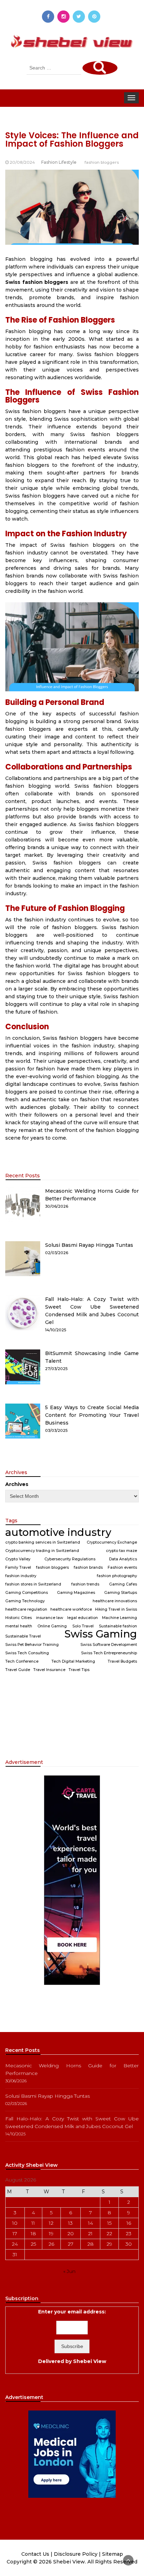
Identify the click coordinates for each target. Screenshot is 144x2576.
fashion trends (85, 1584)
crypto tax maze (121, 1551)
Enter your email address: (72, 2336)
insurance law (50, 1618)
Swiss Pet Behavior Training (32, 1645)
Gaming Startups (121, 1593)
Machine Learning (120, 1618)
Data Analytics (123, 1559)
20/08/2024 (22, 162)
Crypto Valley (18, 1559)
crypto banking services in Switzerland (43, 1542)
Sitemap (113, 2554)
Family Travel (18, 1567)
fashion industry (21, 1576)
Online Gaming (52, 1626)
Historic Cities (19, 1618)
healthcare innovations (115, 1601)
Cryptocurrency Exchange (112, 1542)
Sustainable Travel (23, 1636)
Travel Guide (18, 1670)
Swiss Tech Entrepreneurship (109, 1653)
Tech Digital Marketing (73, 1661)
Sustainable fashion (118, 1626)
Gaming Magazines (76, 1593)
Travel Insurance (49, 1670)
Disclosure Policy (76, 2554)
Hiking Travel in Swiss (116, 1609)
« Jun (69, 2271)
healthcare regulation (26, 1609)
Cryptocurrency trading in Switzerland (42, 1551)
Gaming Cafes (123, 1584)
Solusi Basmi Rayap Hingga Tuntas (89, 1245)
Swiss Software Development (109, 1645)
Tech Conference (22, 1661)
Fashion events (122, 1567)
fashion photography (117, 1576)
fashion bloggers (102, 162)
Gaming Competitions (27, 1593)
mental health (19, 1626)
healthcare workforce (71, 1609)
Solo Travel (83, 1626)
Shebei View (90, 2361)
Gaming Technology (25, 1601)
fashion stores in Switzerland (33, 1584)
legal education (82, 1618)
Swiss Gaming (101, 1634)
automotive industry (58, 1532)
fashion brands (88, 1567)
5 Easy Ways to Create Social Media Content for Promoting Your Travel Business (92, 1415)
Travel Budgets (122, 1661)
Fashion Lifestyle (59, 162)
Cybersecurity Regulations (70, 1559)
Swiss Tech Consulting (27, 1653)
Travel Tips (79, 1670)
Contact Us (35, 2554)
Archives (17, 1484)
